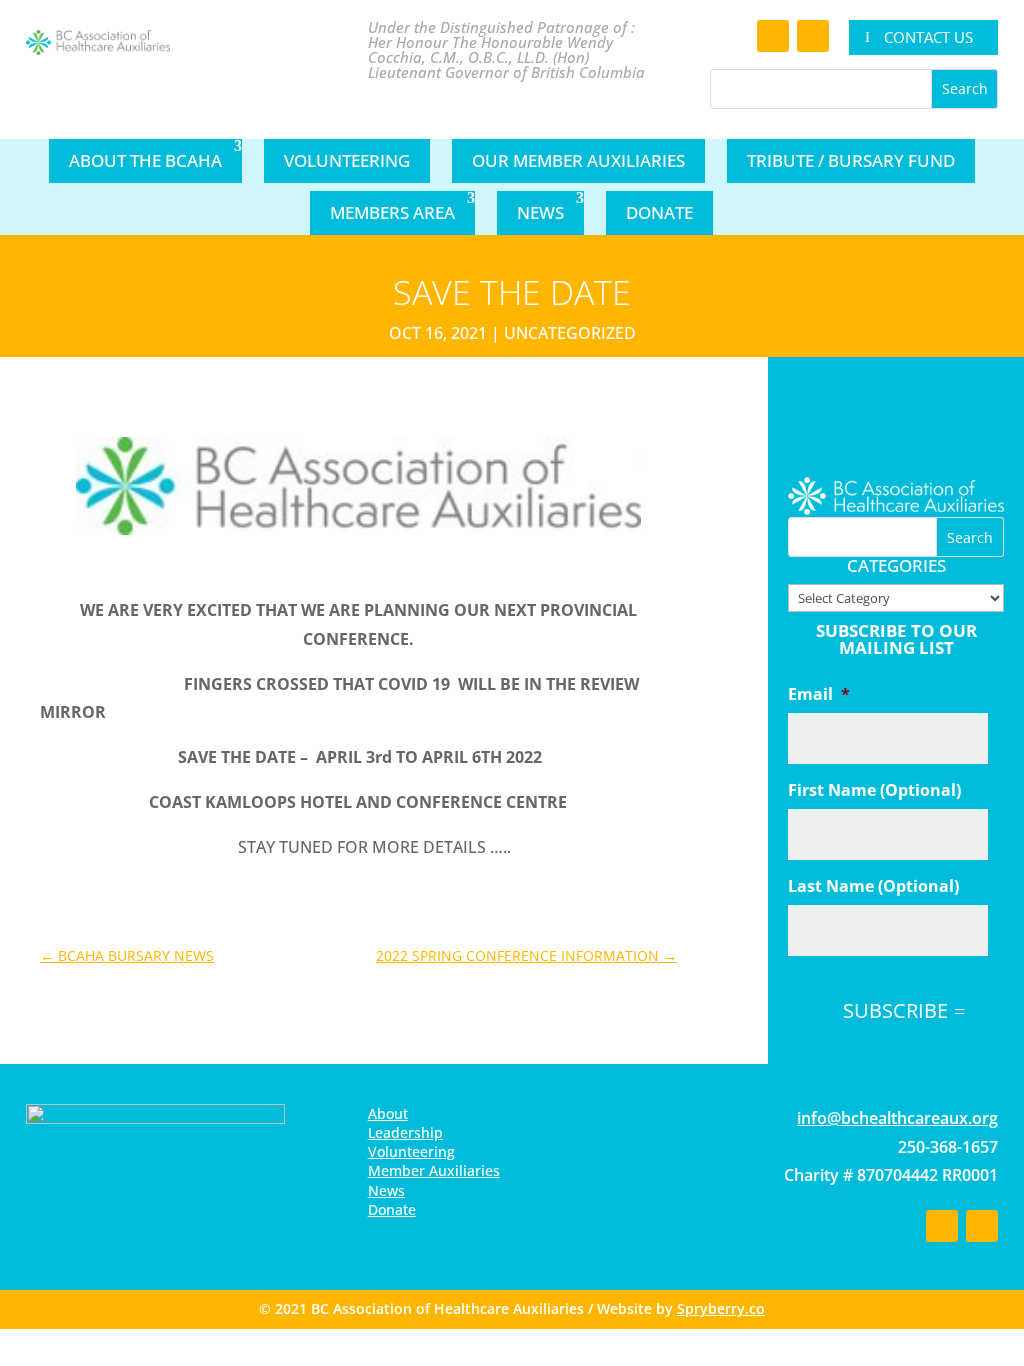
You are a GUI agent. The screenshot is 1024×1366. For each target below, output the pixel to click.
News (540, 212)
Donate (659, 212)
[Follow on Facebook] (773, 36)
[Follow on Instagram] (813, 36)
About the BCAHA (145, 160)
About (388, 1113)
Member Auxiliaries (434, 1170)
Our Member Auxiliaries (578, 160)
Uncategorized (570, 333)
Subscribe (895, 1010)
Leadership (405, 1132)
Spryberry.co (721, 1308)
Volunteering (347, 160)
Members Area (392, 212)
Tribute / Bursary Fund (851, 160)
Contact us (928, 37)
